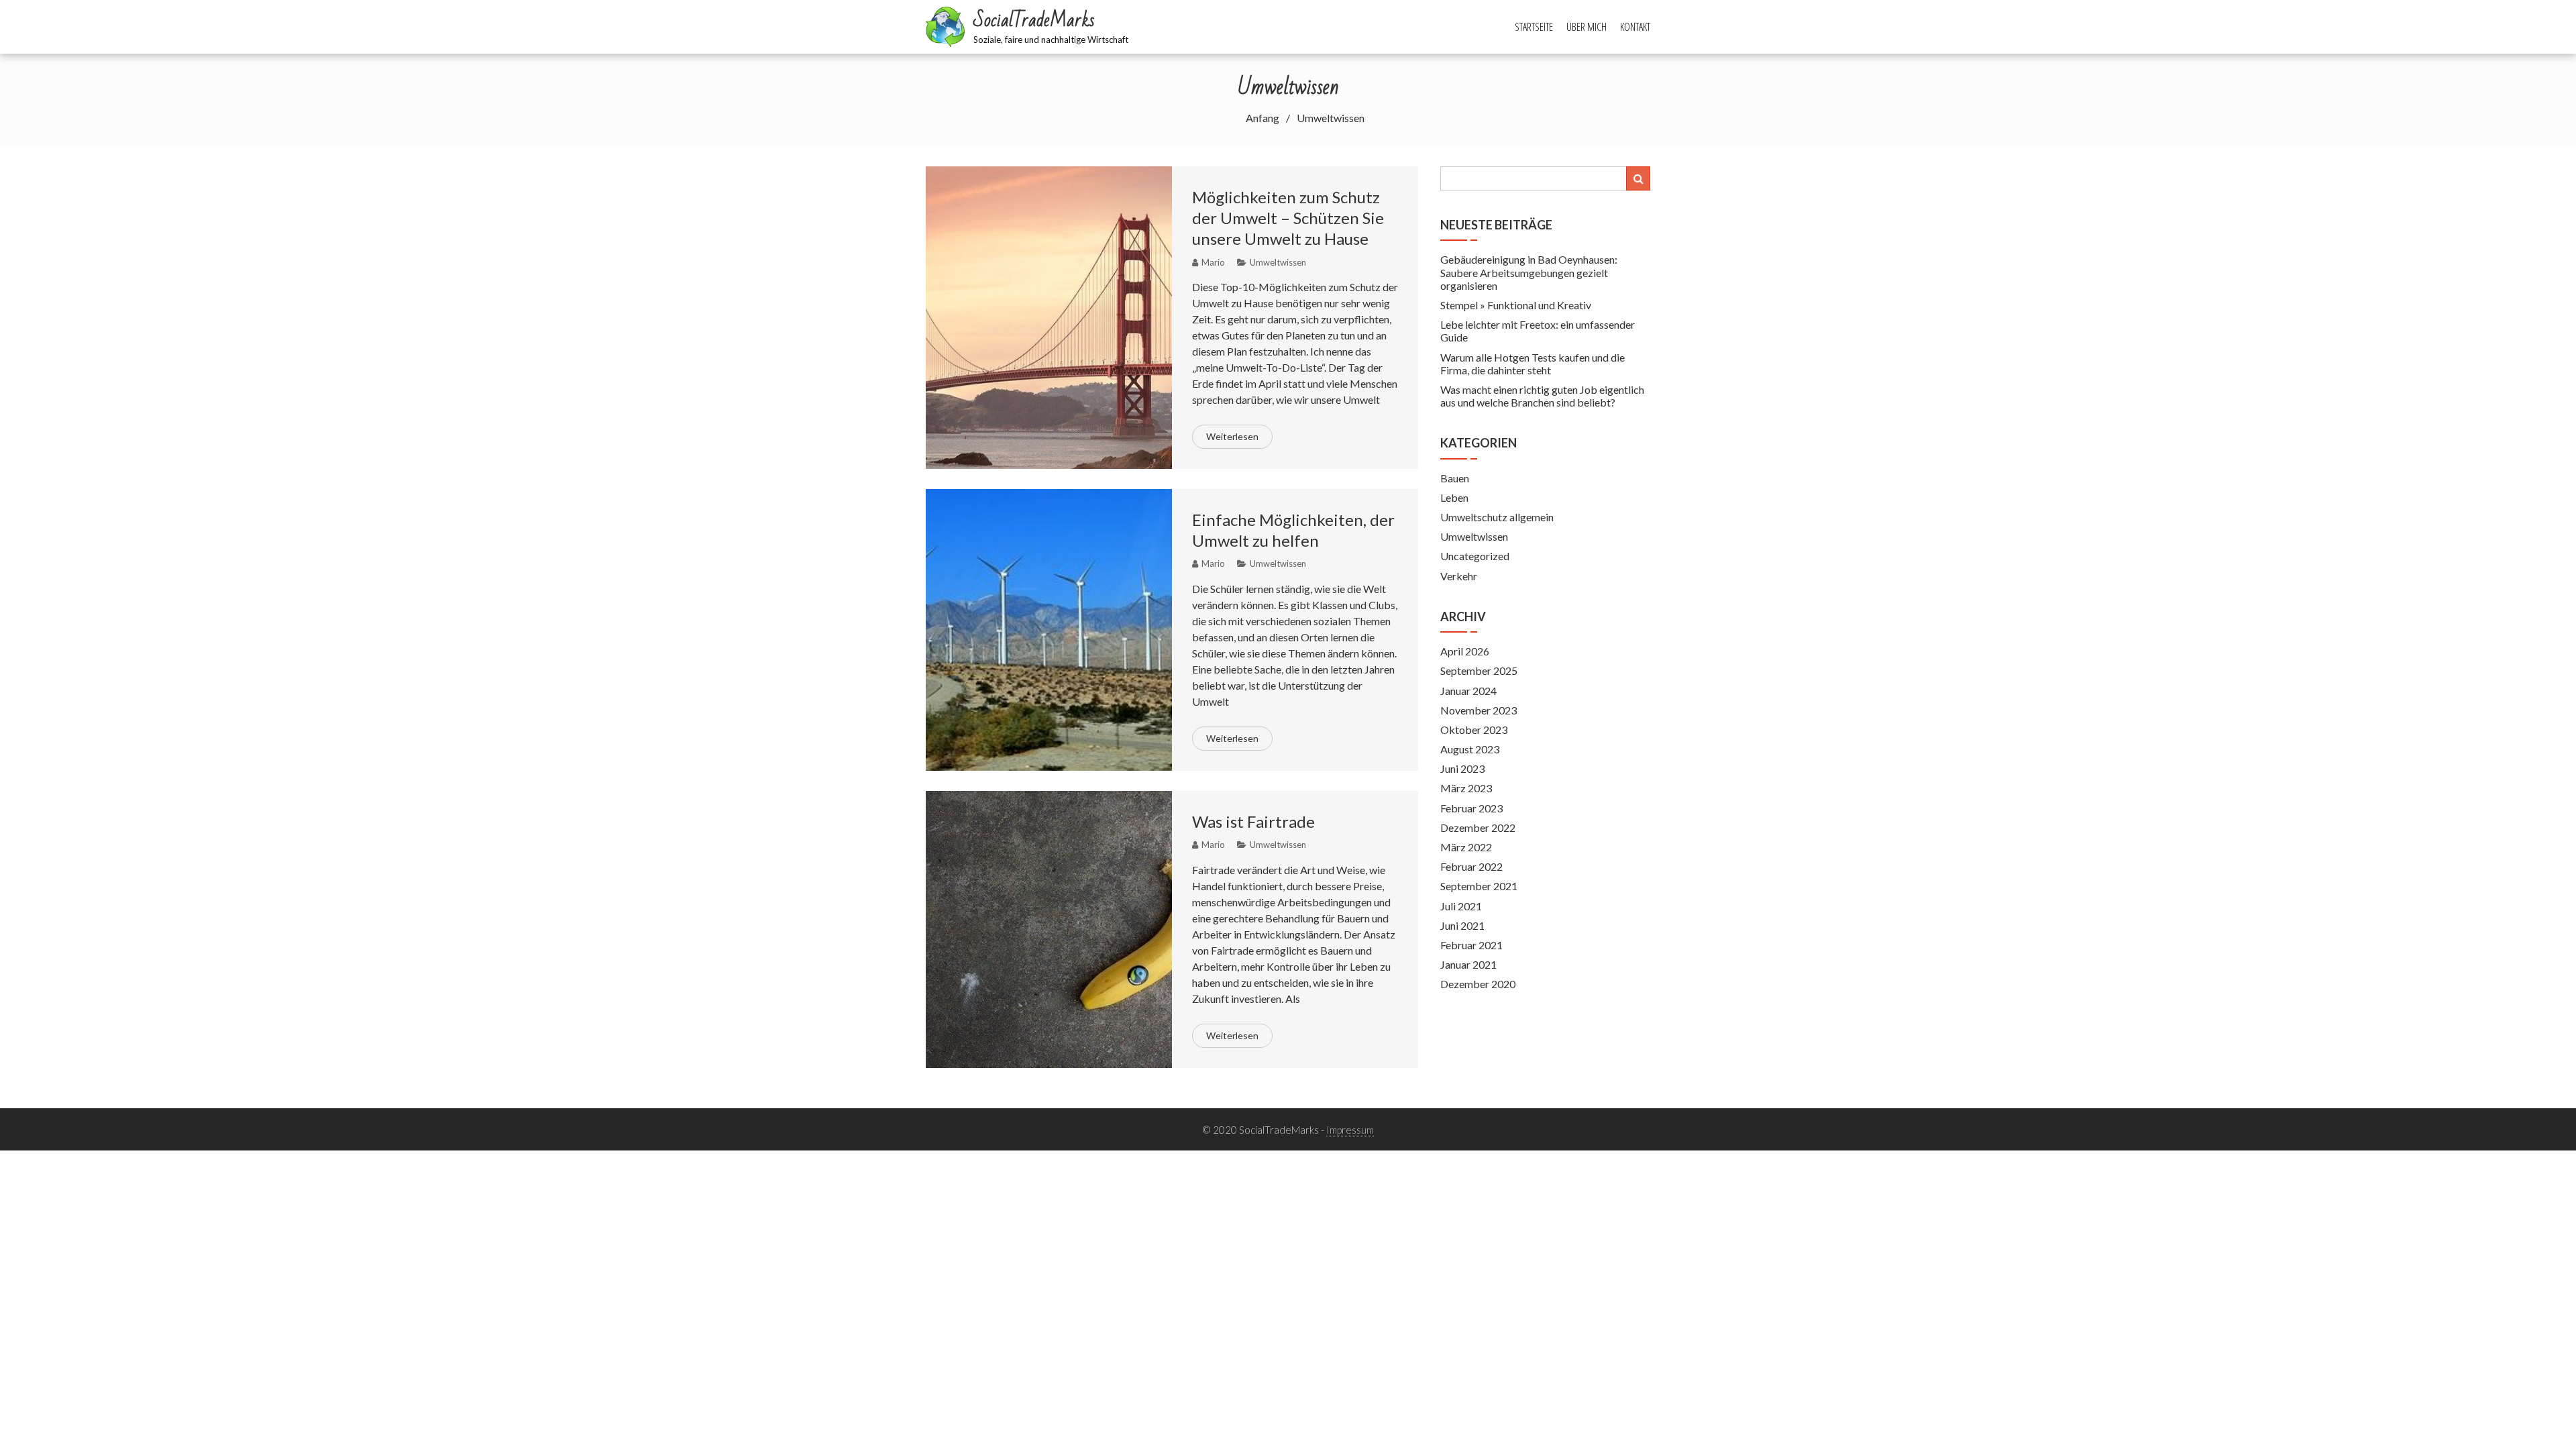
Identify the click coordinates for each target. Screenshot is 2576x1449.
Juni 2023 (1462, 768)
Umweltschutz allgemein (1497, 517)
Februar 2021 (1471, 945)
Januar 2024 (1468, 691)
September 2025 (1479, 670)
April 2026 (1465, 651)
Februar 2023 (1471, 808)
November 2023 (1479, 710)
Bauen (1455, 478)
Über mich (1587, 27)
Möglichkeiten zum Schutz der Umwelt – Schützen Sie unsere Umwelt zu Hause (1288, 218)
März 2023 (1466, 788)
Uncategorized (1475, 556)
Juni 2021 (1462, 925)
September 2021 (1479, 886)
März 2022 (1466, 847)
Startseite (1534, 27)
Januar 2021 (1468, 964)
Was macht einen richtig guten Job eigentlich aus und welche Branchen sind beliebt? (1542, 396)
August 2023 (1470, 749)
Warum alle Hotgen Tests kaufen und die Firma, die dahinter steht (1533, 364)
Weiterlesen (1232, 436)
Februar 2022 (1471, 866)
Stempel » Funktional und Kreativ (1516, 305)
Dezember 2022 (1478, 827)
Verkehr (1459, 576)
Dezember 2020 (1478, 984)
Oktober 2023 (1474, 730)
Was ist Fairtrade (1253, 821)
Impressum (1350, 1130)
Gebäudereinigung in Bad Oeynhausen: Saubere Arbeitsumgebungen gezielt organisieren (1529, 272)
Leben (1454, 497)
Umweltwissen (1278, 262)
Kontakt (1635, 27)
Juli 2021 (1461, 906)
